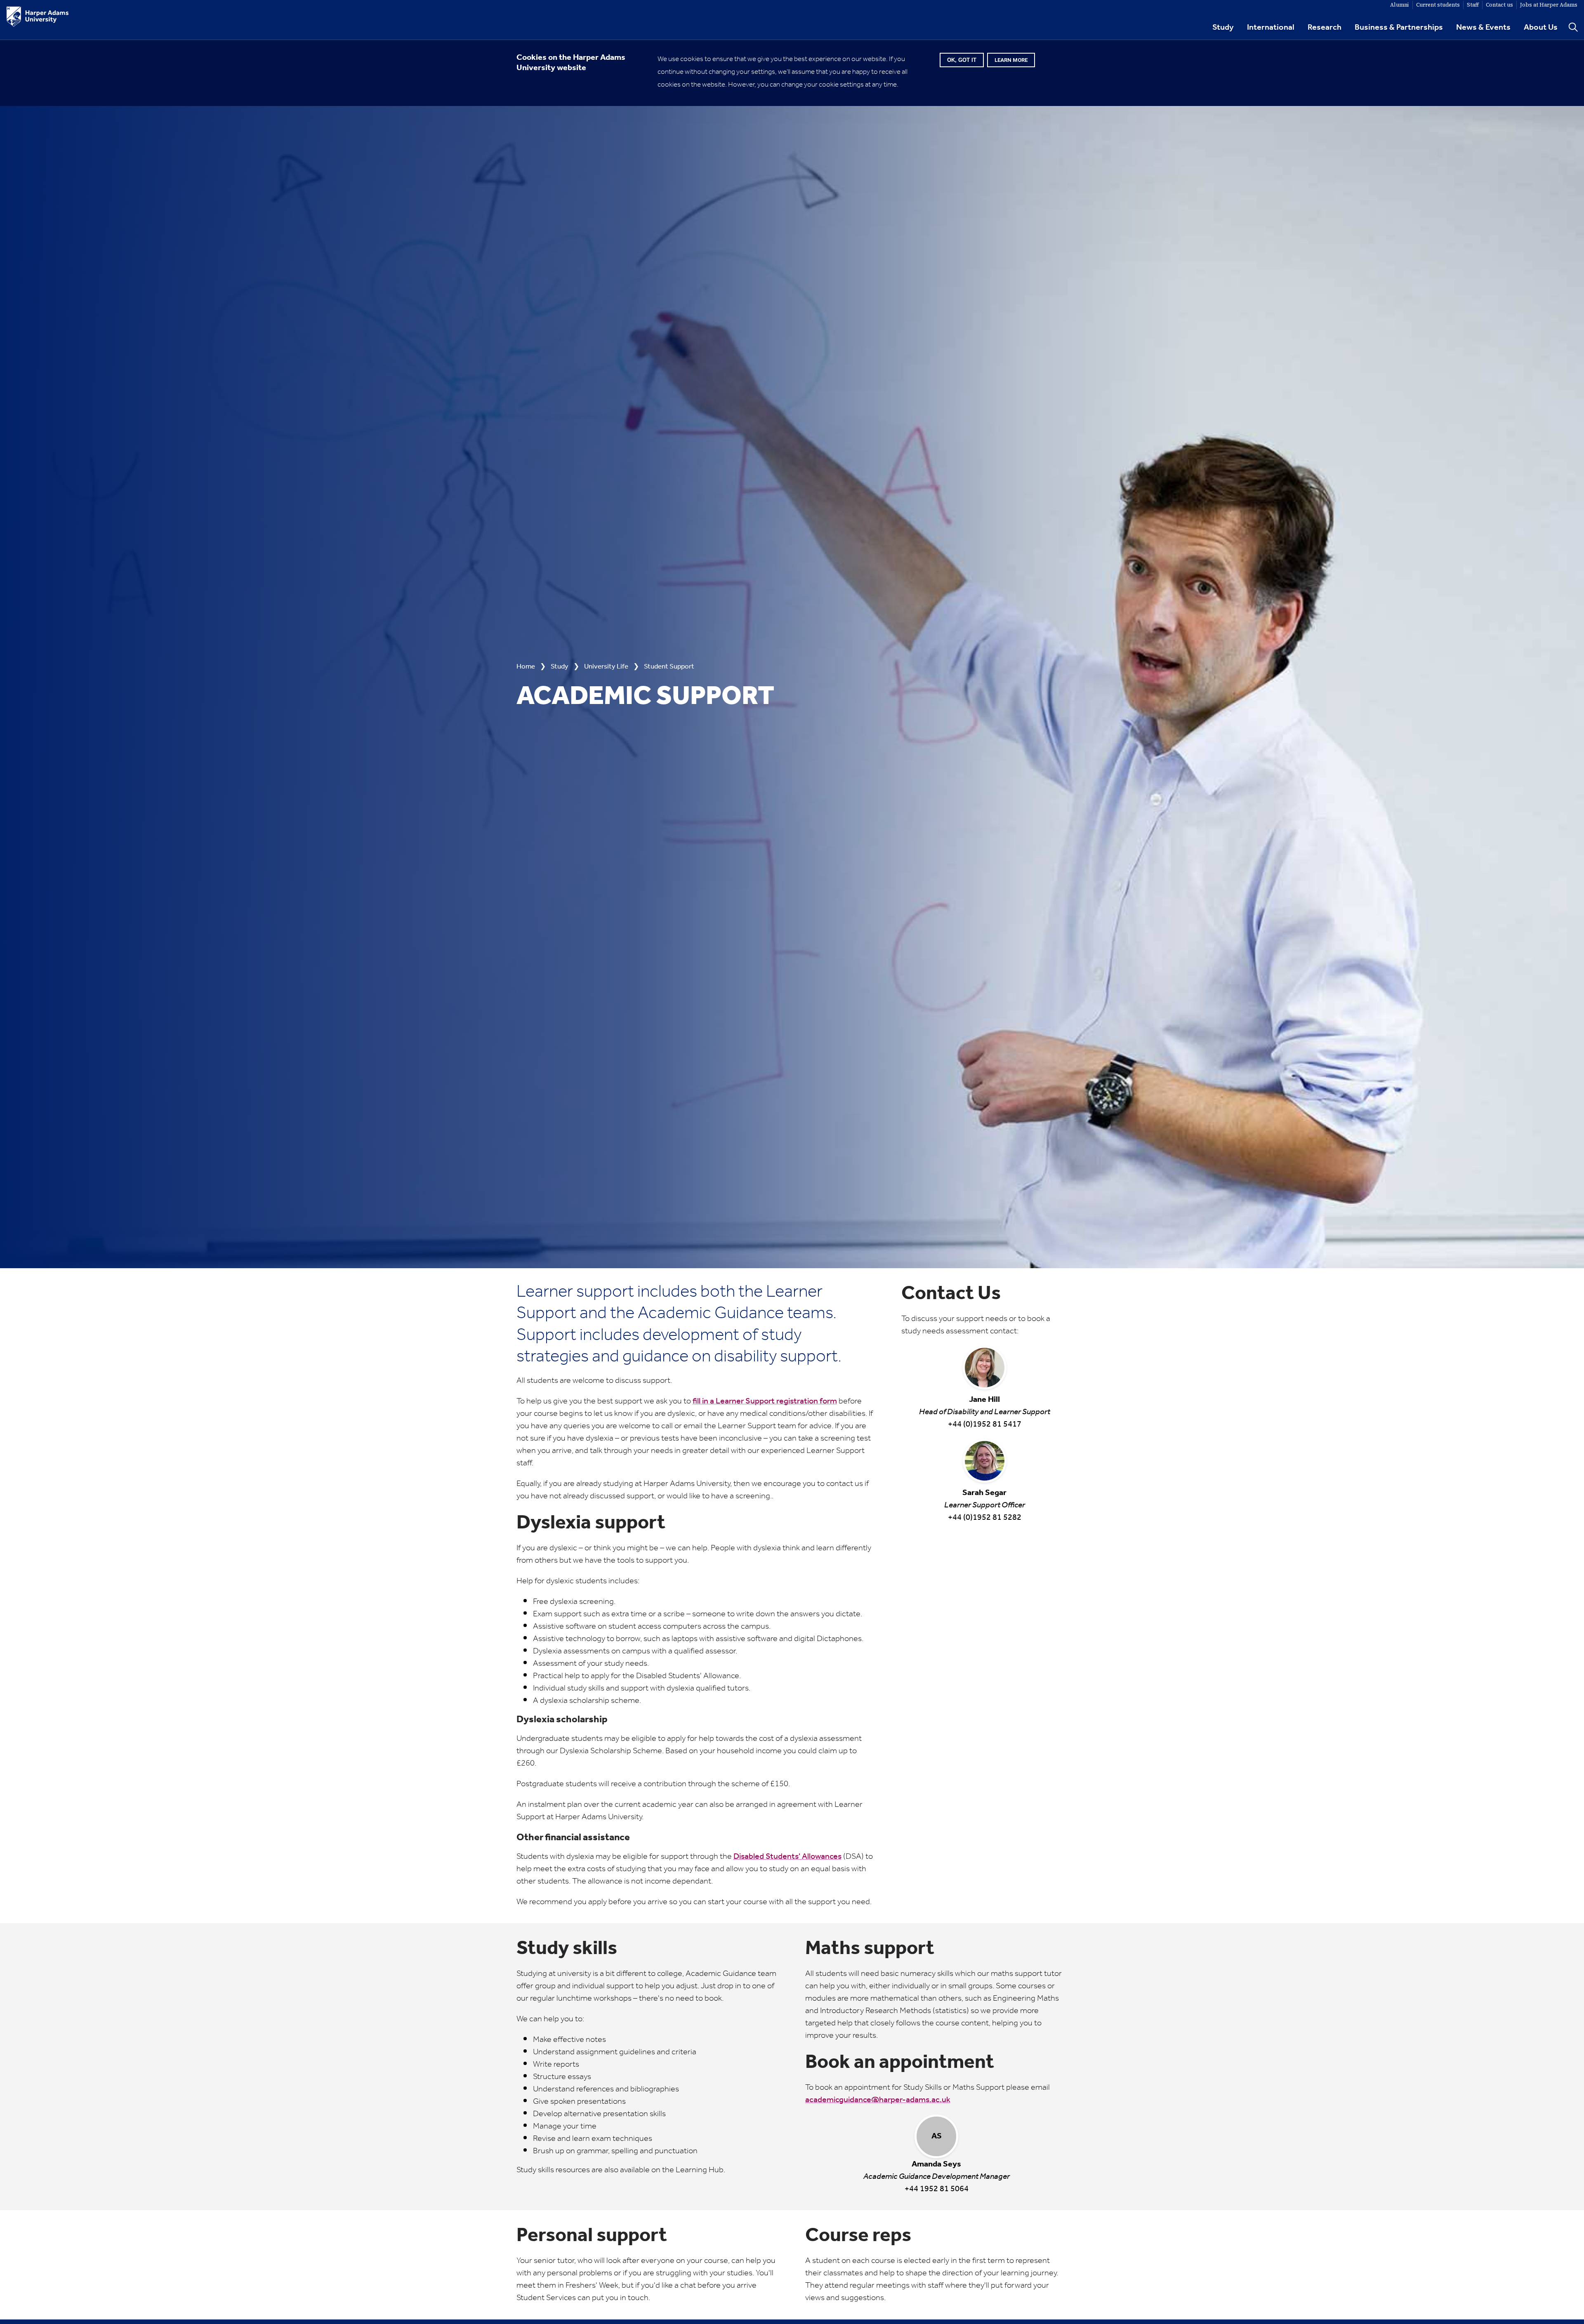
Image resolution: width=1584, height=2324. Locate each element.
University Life (606, 667)
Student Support (669, 667)
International (1271, 28)
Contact (1499, 5)
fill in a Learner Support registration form (765, 1401)
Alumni (1400, 5)
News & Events (1483, 28)
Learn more (1011, 60)
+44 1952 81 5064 (937, 2162)
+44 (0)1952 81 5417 (985, 1411)
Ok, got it (962, 60)
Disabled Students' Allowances (787, 1857)
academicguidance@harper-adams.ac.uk (878, 2100)
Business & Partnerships (1399, 28)
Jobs (1549, 5)
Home (526, 667)
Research (1325, 28)
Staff (1473, 5)
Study (1223, 28)
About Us (1541, 28)
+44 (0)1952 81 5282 (985, 1505)
